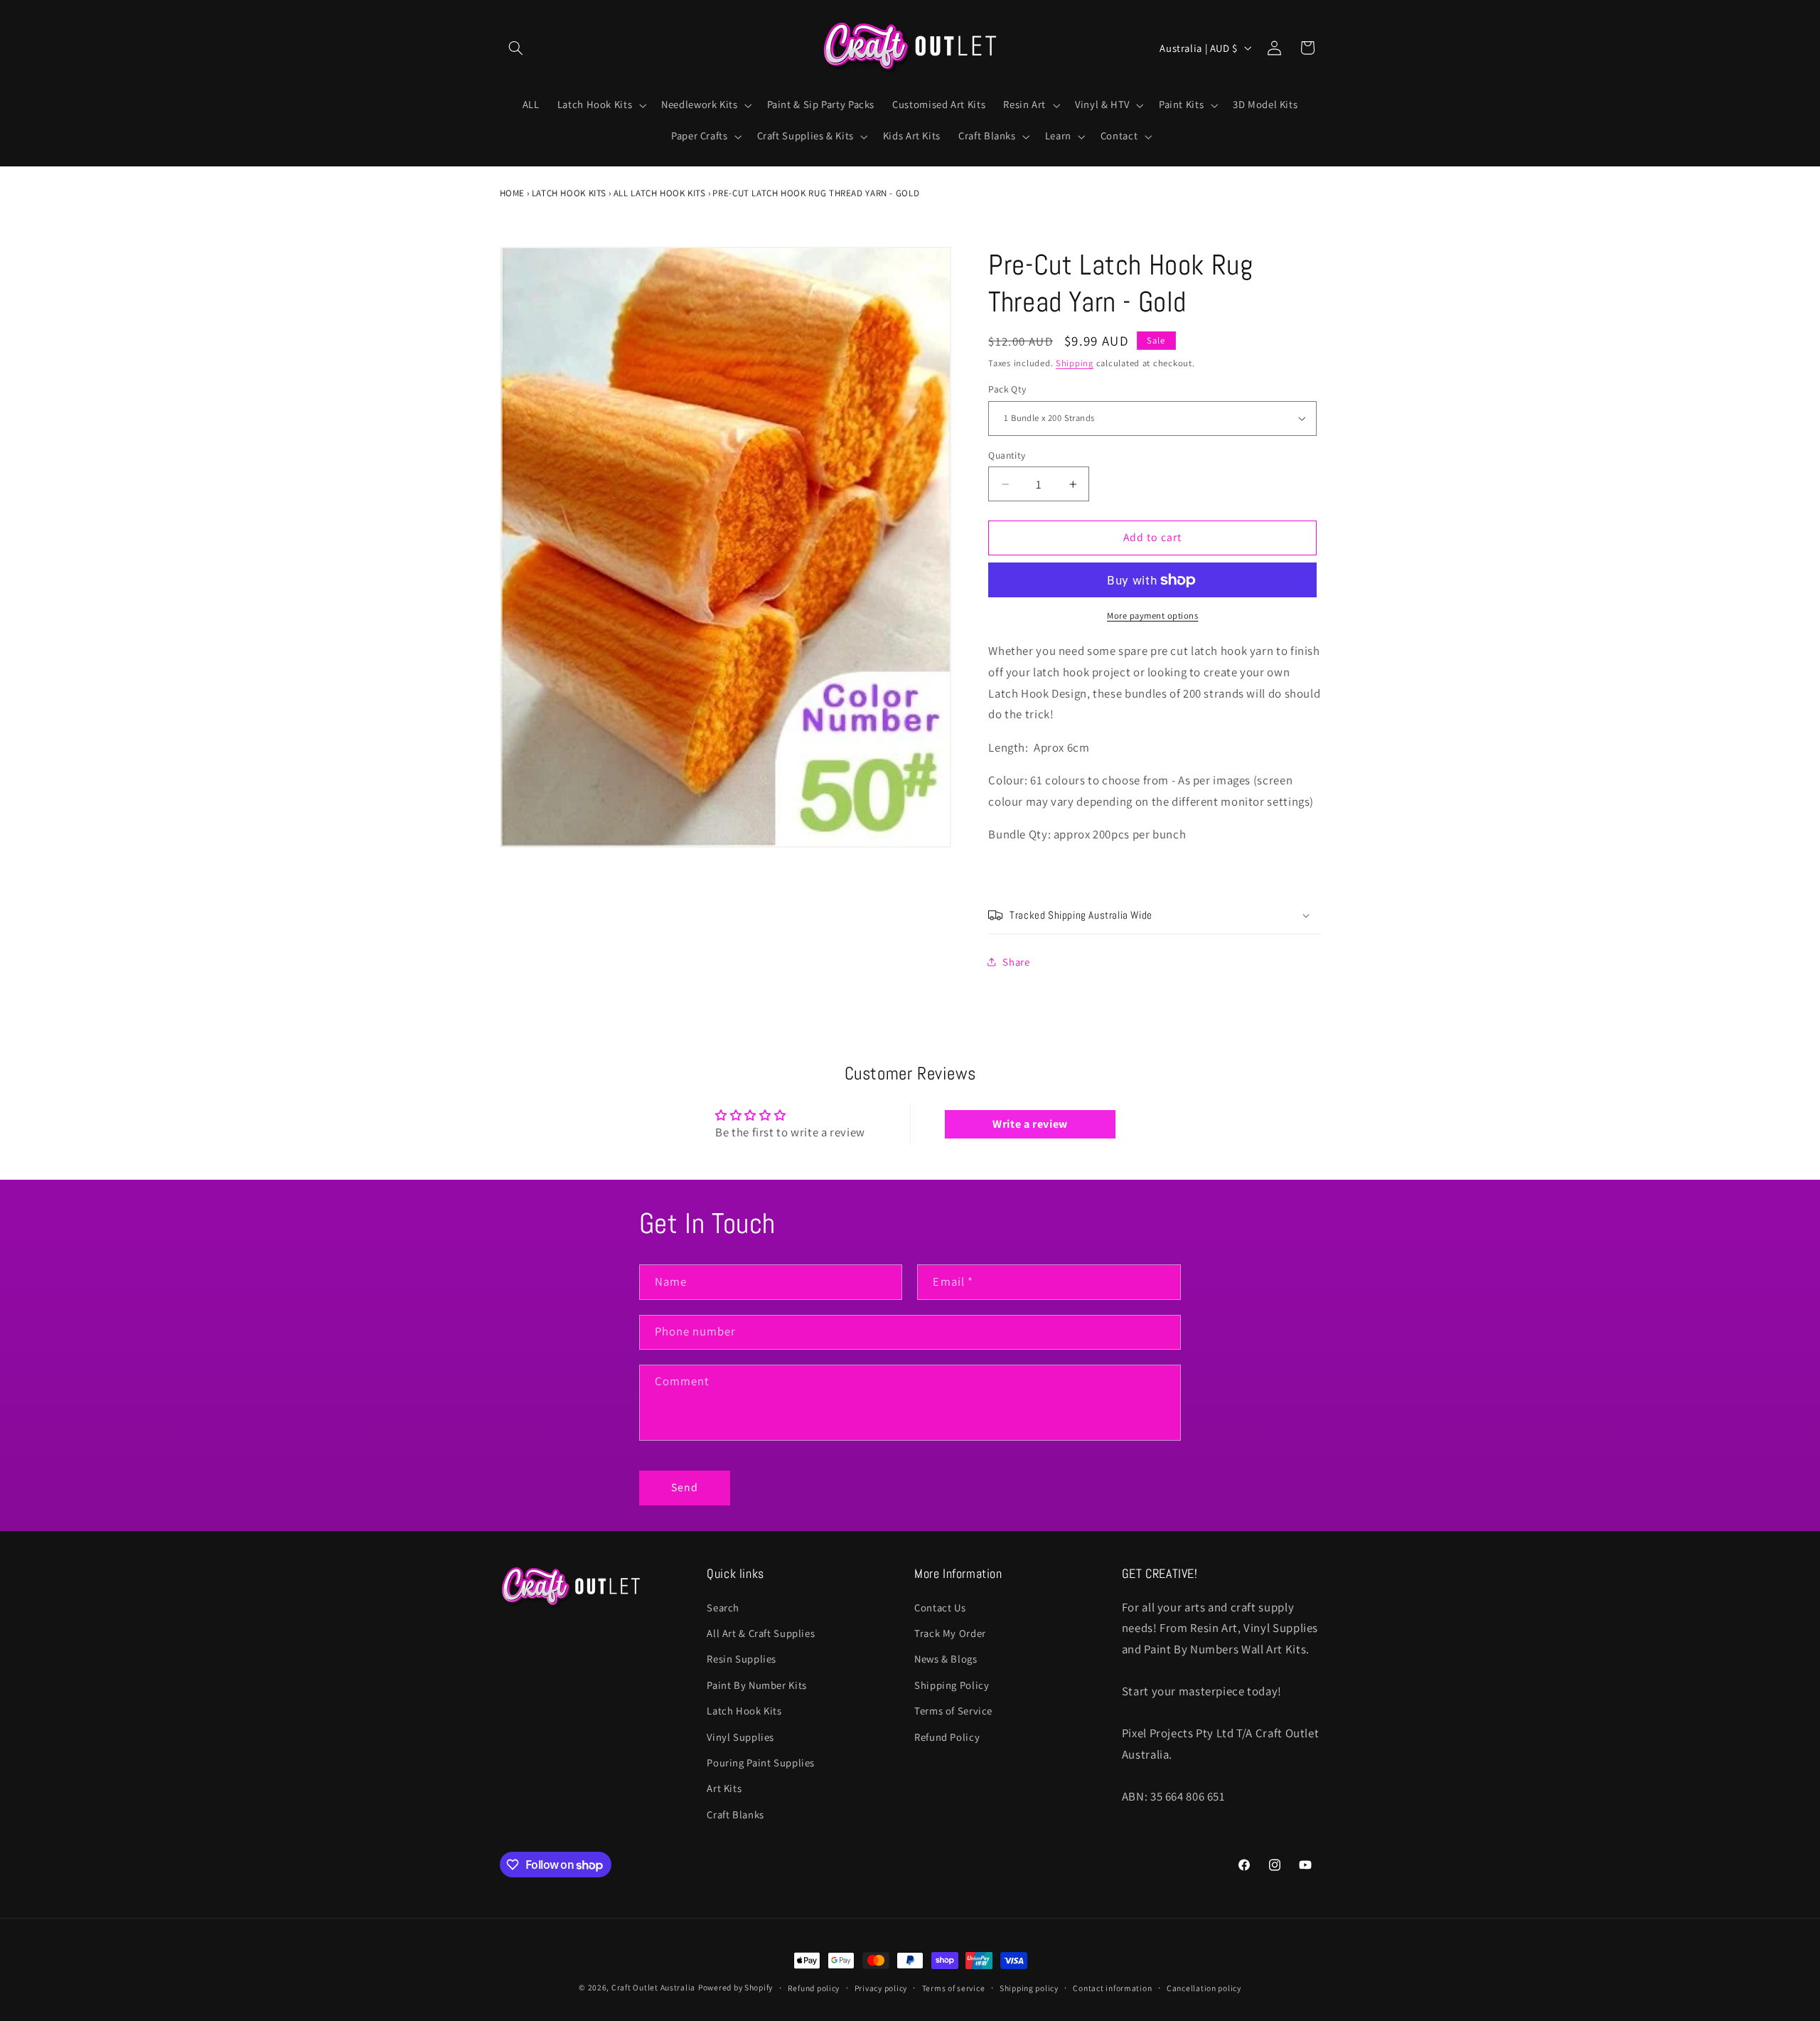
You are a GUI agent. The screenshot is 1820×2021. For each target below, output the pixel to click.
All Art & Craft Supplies (761, 1633)
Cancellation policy (1204, 1988)
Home (513, 193)
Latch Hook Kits (569, 193)
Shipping (1075, 363)
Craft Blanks (735, 1814)
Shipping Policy (952, 1685)
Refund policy (814, 1988)
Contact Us (940, 1607)
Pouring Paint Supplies (761, 1763)
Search (723, 1607)
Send (685, 1487)
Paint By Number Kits (757, 1685)
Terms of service (954, 1988)
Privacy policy (881, 1988)
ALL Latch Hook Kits (660, 193)
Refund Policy (947, 1737)
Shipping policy (1029, 1988)
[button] (516, 48)
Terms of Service (953, 1711)
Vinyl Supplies (740, 1737)
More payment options (1153, 615)
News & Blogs (946, 1659)
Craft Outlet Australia (653, 1987)
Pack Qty (1007, 390)
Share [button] (1016, 962)
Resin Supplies (742, 1659)
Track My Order (950, 1633)
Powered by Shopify (735, 1987)
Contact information (1112, 1988)
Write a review (1030, 1124)
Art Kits (724, 1788)
